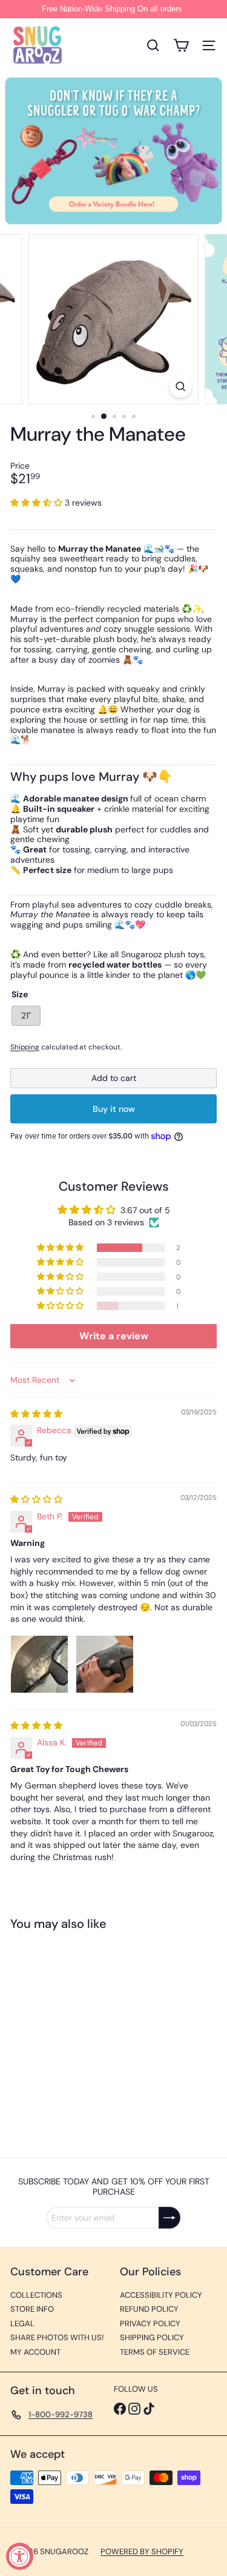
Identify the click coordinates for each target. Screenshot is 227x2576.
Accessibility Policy (161, 2295)
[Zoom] (181, 386)
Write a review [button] (114, 1336)
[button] (38, 503)
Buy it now (114, 1109)
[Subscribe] (169, 2218)
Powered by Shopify (142, 2551)
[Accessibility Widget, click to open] (20, 2556)
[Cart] (181, 45)
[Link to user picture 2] (105, 1664)
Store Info (32, 2309)
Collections (36, 2295)
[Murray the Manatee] (86, 2037)
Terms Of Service (155, 2352)
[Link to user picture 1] (39, 1664)
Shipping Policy (152, 2337)
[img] (36, 1414)
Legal (22, 2323)
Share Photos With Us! (57, 2337)
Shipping (25, 1047)
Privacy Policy (150, 2323)
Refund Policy (149, 2309)
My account (35, 2352)
